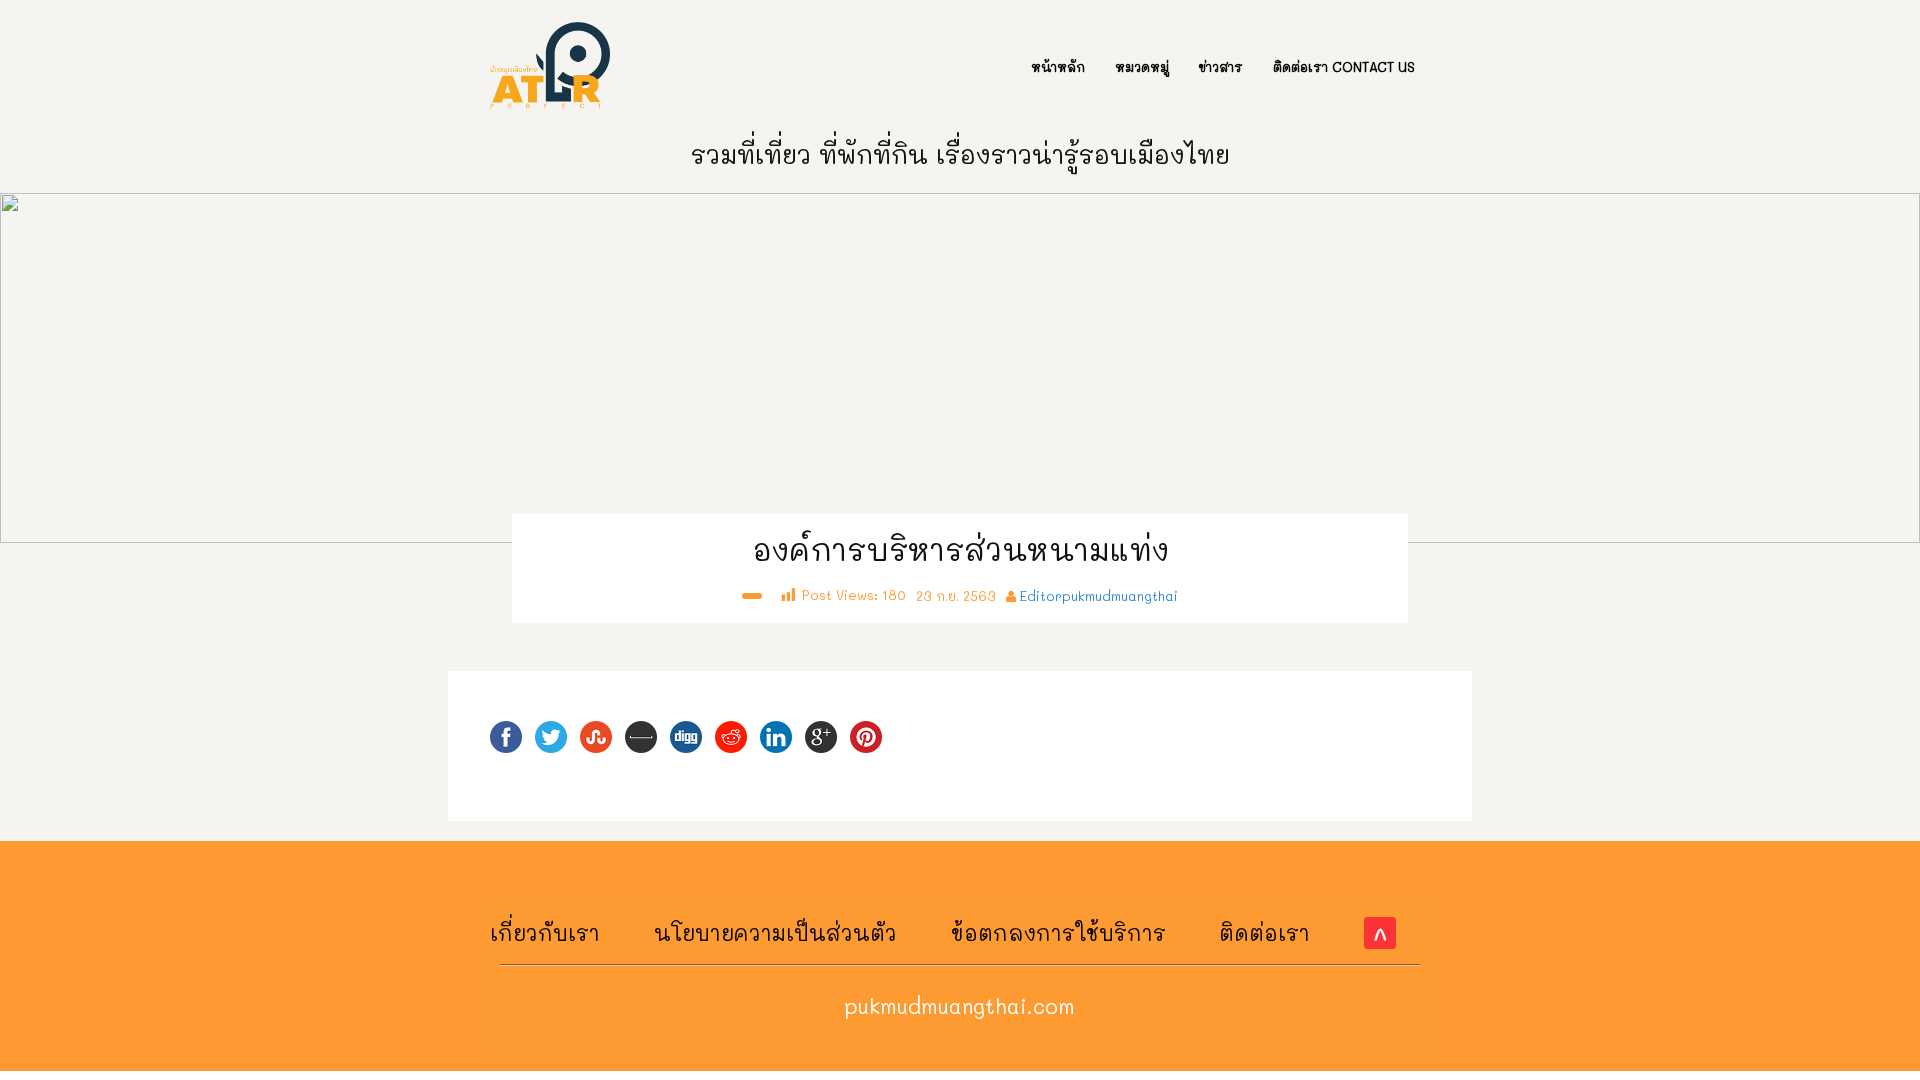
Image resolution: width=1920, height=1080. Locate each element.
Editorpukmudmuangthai (1099, 595)
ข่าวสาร (1221, 66)
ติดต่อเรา (1264, 932)
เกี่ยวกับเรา (545, 932)
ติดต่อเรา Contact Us (1344, 66)
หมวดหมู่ (1142, 66)
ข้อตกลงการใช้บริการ (1058, 932)
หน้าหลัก (1058, 66)
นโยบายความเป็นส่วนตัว (775, 932)
